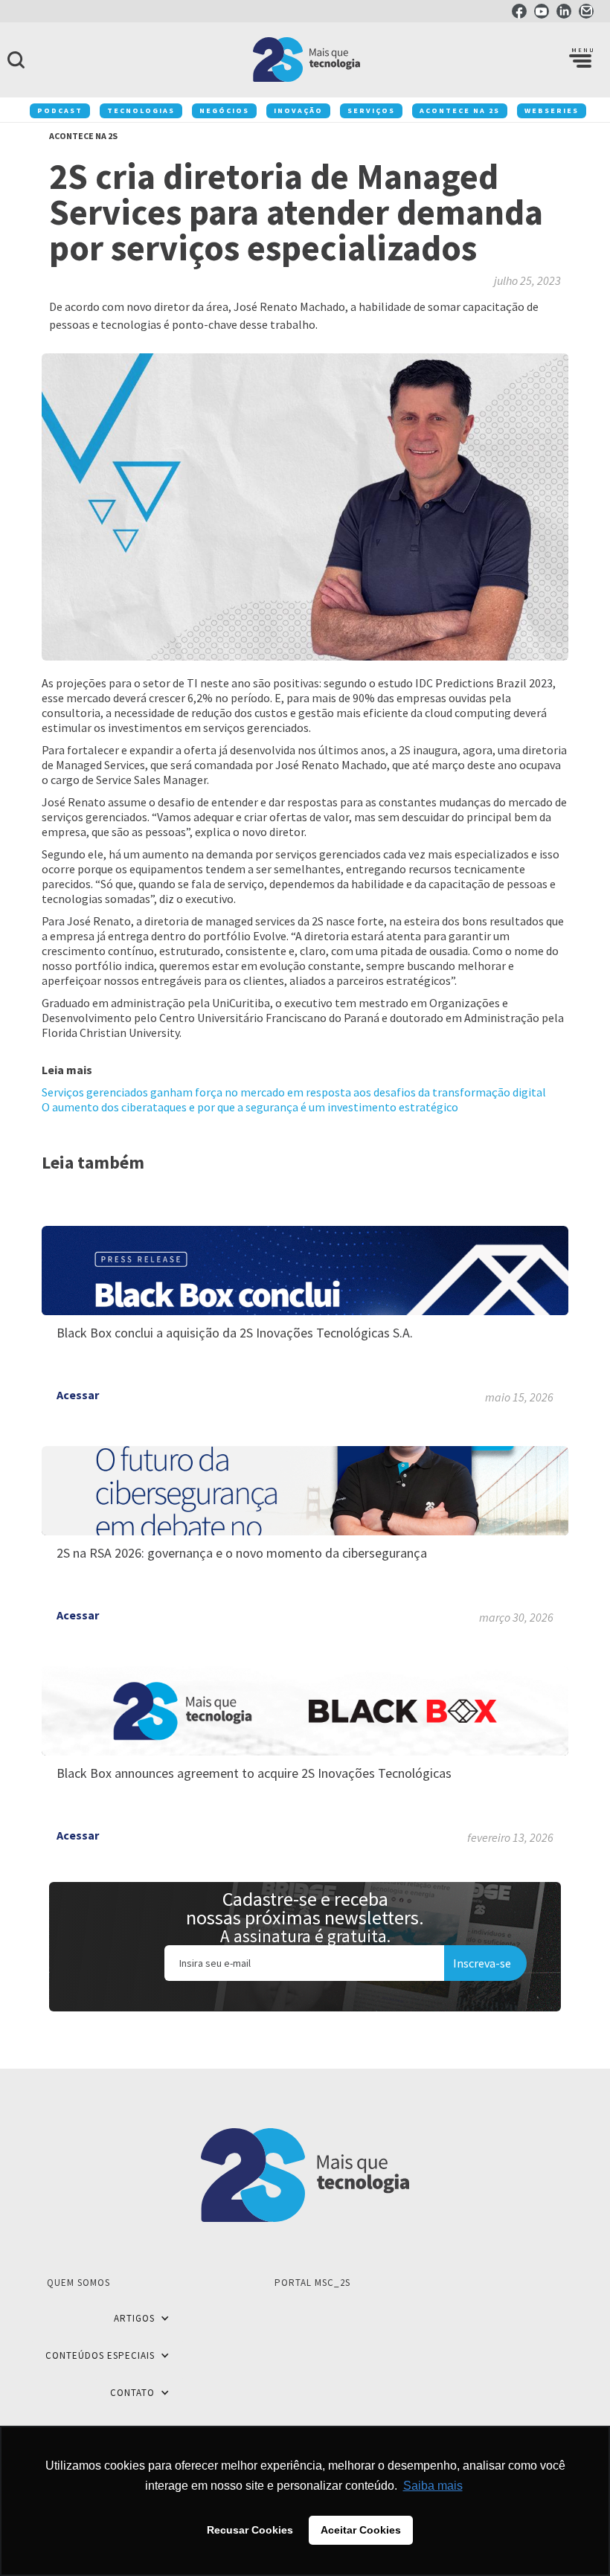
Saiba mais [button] (433, 2486)
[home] (305, 60)
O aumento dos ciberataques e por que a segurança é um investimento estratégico (250, 1107)
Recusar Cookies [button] (250, 2530)
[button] (580, 60)
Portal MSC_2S (312, 2283)
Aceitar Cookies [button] (361, 2530)
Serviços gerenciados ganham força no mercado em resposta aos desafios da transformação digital (294, 1092)
